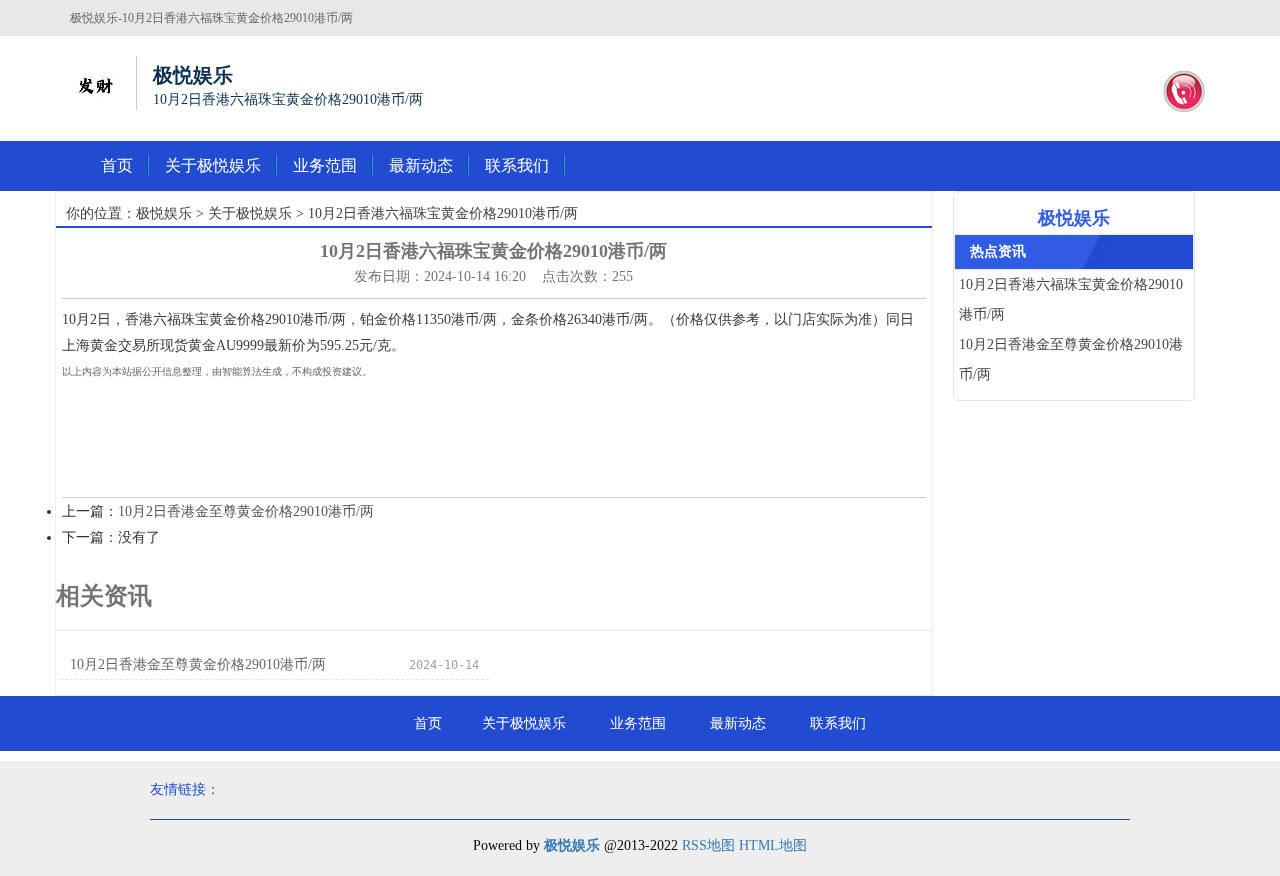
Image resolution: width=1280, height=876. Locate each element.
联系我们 (517, 165)
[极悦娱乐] (95, 83)
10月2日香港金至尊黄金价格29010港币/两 (246, 511)
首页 (117, 165)
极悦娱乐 (164, 213)
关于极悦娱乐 (213, 165)
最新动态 (421, 165)
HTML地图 (773, 845)
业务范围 (325, 165)
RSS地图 (708, 845)
